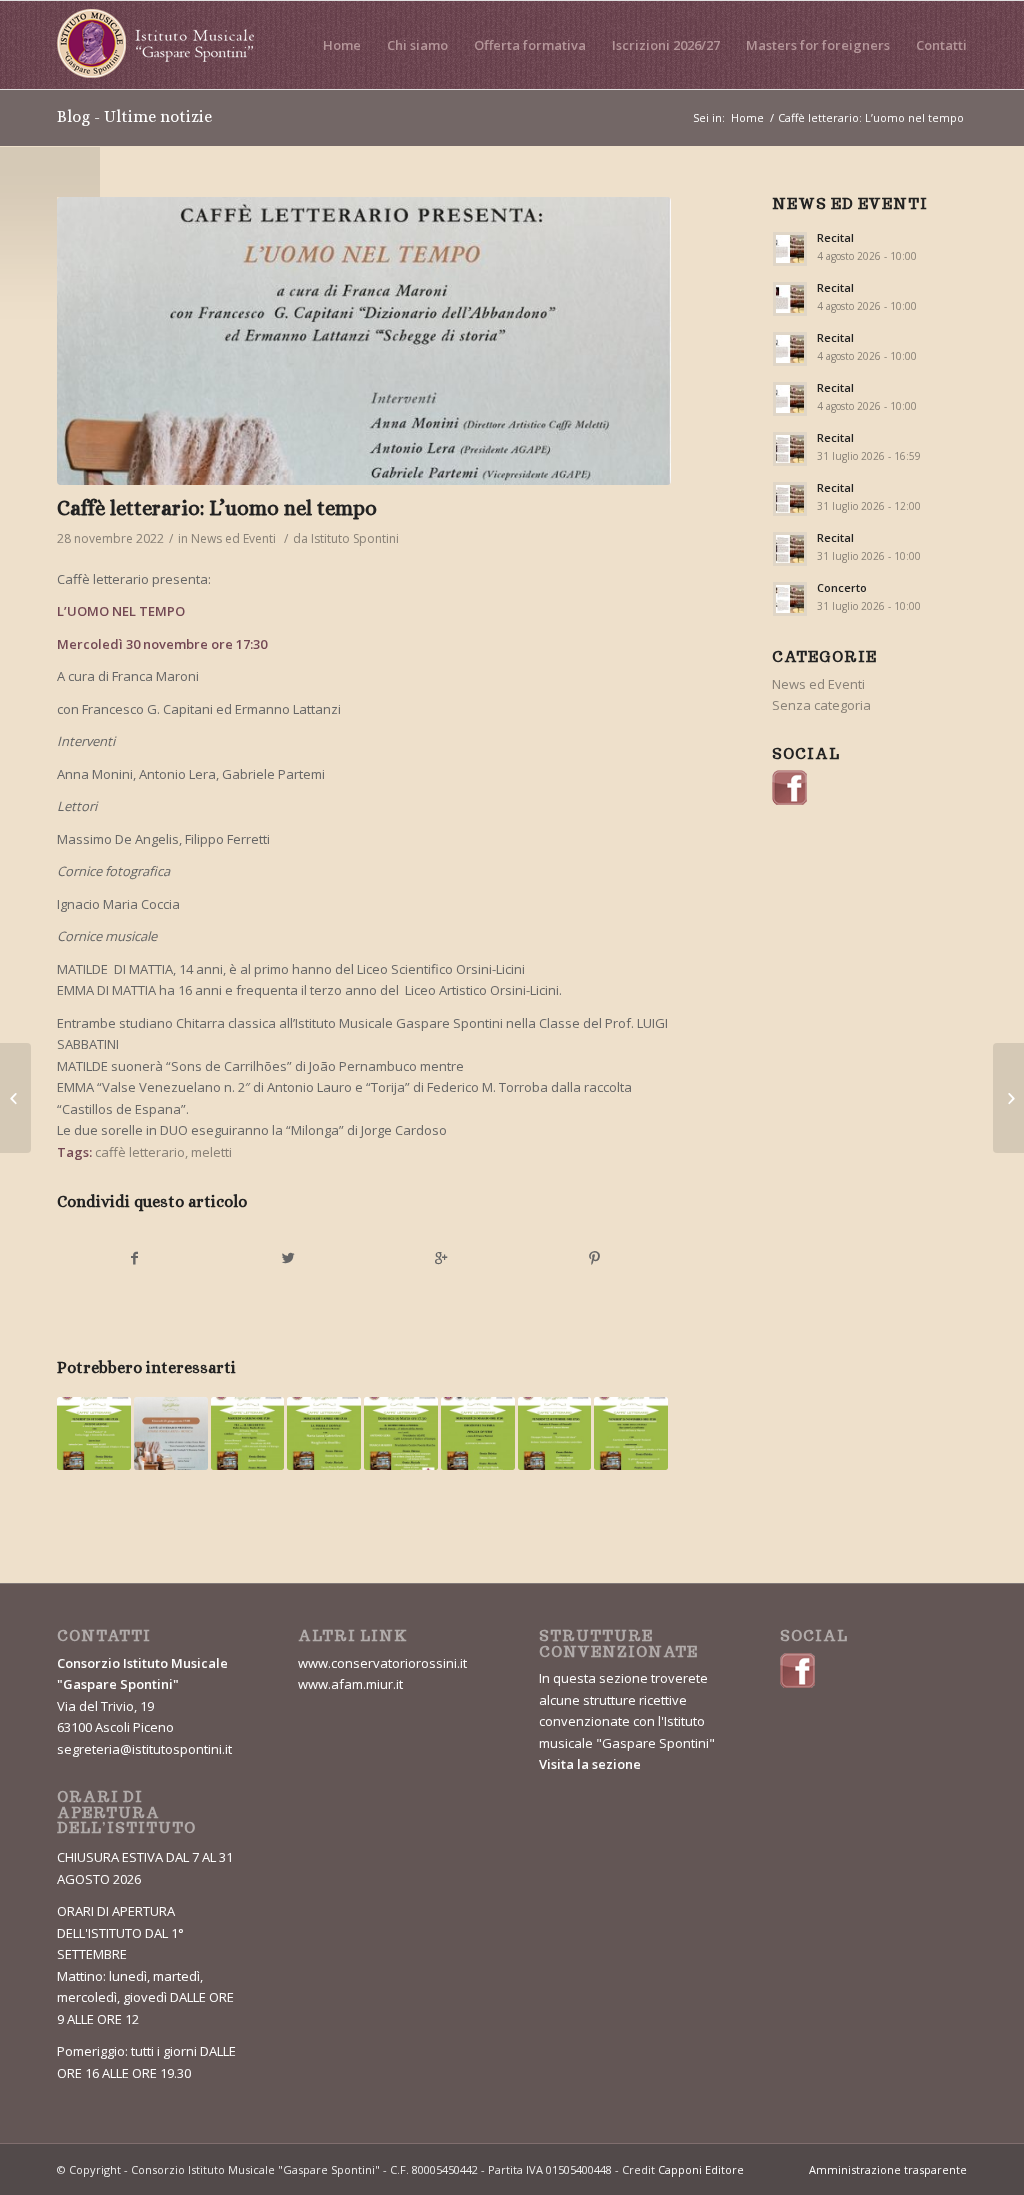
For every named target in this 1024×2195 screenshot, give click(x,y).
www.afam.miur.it (350, 1684)
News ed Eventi (233, 538)
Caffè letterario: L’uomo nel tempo (217, 508)
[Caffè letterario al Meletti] (171, 1434)
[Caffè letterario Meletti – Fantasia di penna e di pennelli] (555, 1434)
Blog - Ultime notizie (134, 116)
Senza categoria (821, 705)
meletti (211, 1152)
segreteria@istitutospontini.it (144, 1749)
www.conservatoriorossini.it (382, 1663)
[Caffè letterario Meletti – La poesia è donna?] (324, 1434)
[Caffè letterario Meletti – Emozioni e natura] (478, 1434)
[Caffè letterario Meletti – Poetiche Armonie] (94, 1434)
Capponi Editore (701, 2169)
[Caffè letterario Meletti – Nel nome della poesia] (631, 1434)
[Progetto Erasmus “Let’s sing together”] (15, 1098)
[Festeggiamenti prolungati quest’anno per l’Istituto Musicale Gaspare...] (1008, 1098)
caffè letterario (140, 1152)
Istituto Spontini (355, 538)
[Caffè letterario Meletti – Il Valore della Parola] (401, 1434)
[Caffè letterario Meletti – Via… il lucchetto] (248, 1434)
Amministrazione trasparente (888, 2169)
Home (747, 117)
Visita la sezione (590, 1764)
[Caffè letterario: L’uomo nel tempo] (364, 341)
